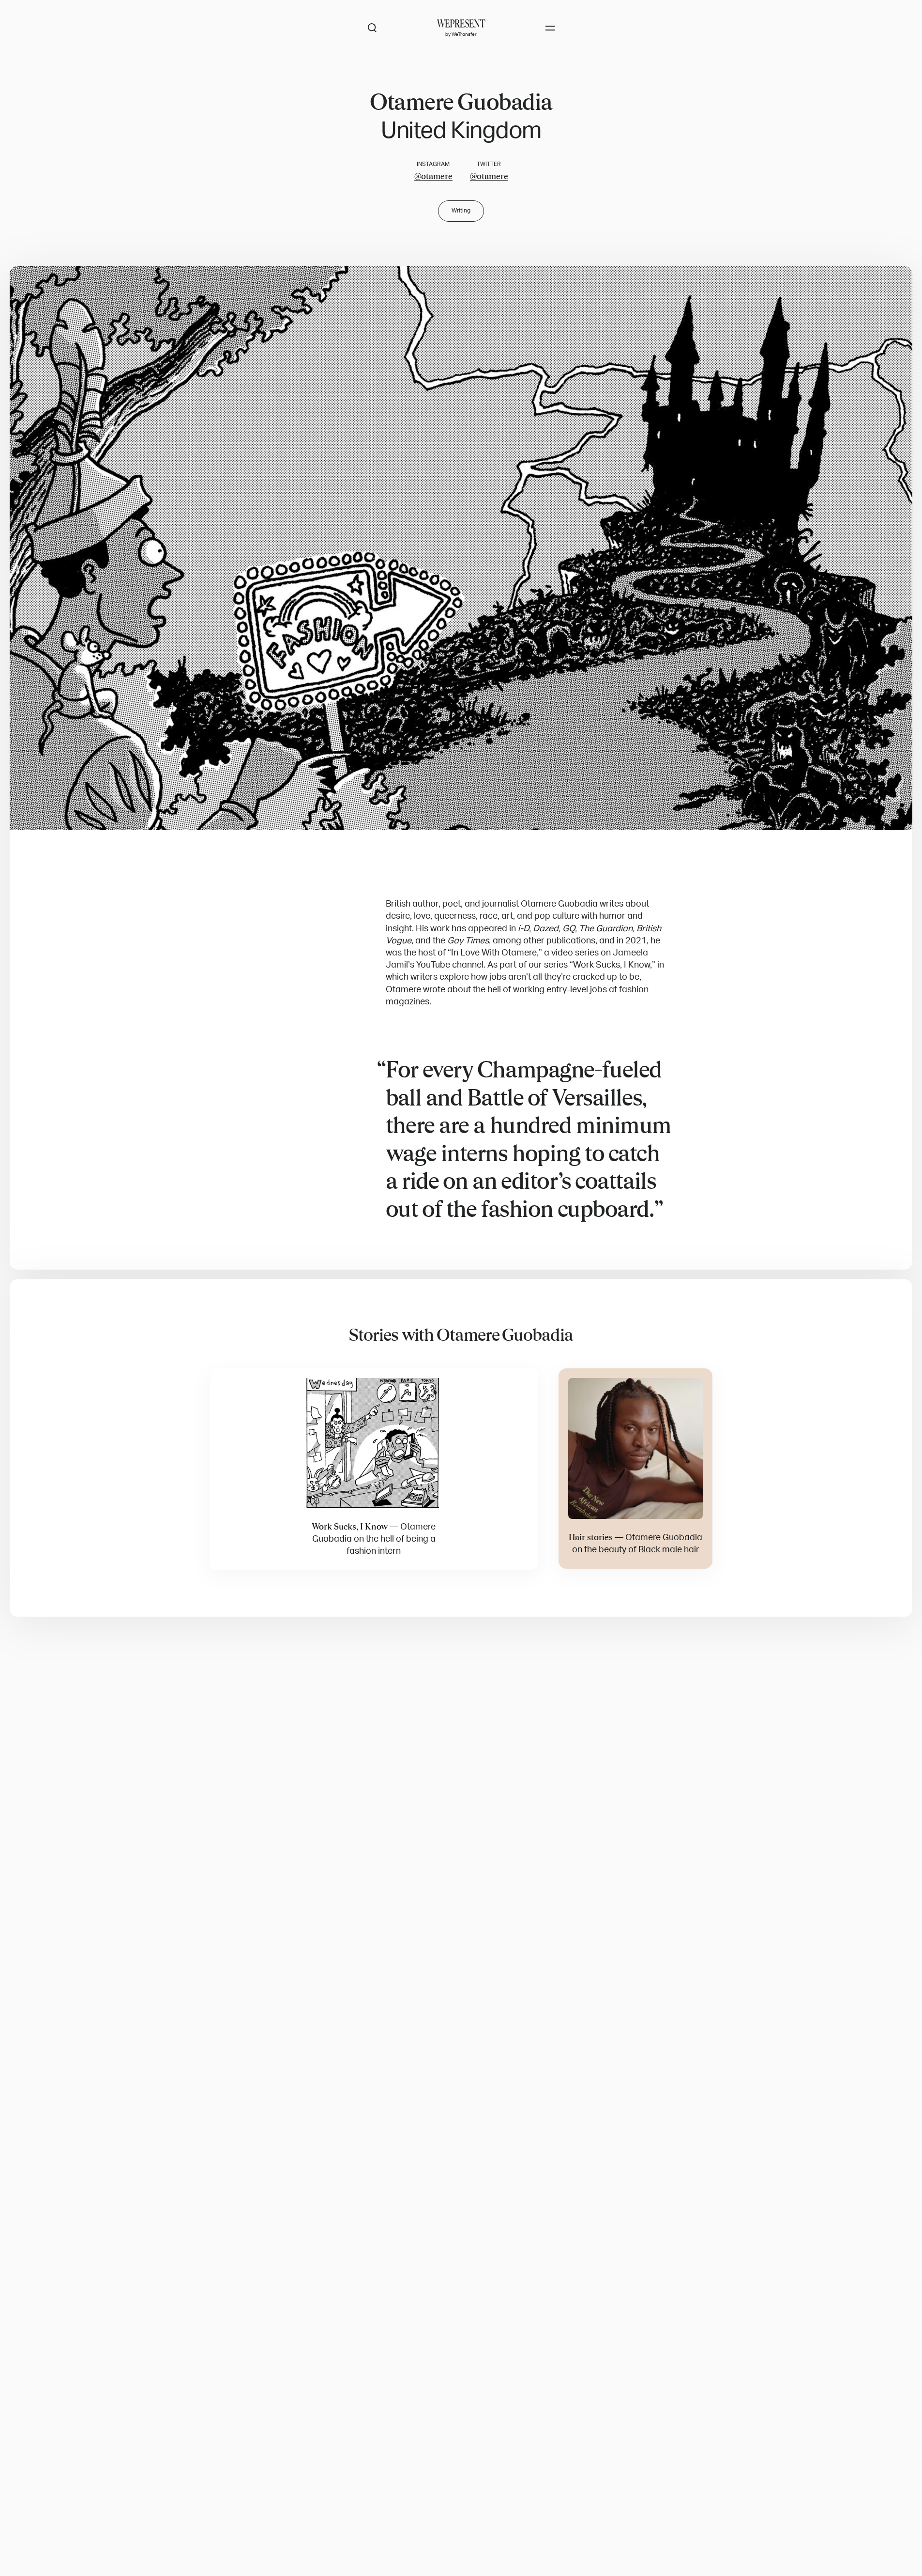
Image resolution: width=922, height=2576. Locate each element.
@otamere (433, 176)
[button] (461, 548)
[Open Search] (372, 28)
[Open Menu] (550, 28)
